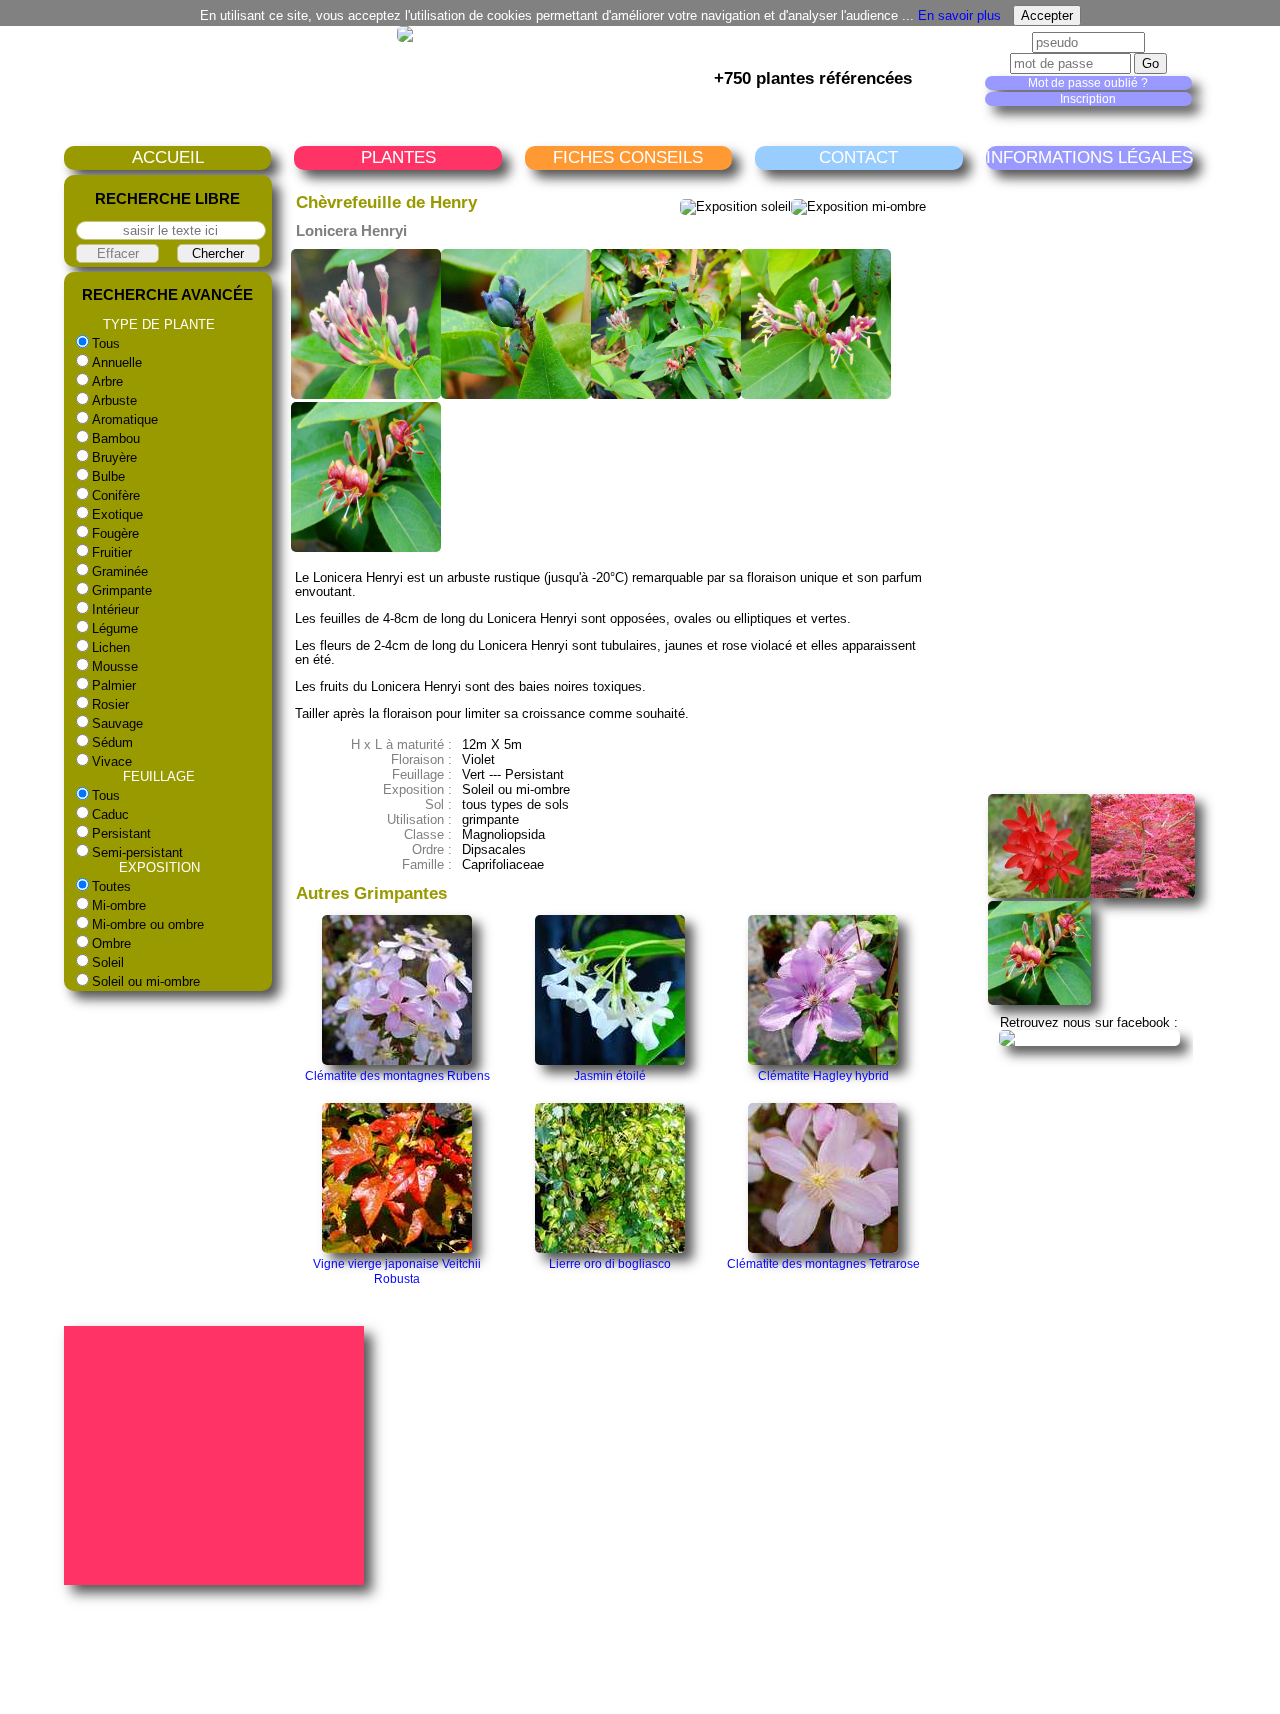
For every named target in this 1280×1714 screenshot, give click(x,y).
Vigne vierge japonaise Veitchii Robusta (397, 1271)
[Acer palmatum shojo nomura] (1143, 893)
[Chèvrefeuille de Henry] (366, 394)
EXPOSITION (159, 867)
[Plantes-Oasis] (1089, 1037)
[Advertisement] (1134, 482)
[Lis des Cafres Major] (1040, 893)
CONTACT (858, 157)
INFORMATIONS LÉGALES (1089, 157)
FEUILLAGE (159, 776)
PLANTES (398, 157)
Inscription (1088, 99)
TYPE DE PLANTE (159, 324)
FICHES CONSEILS (628, 157)
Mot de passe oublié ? (1088, 83)
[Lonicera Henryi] (1040, 1000)
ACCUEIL (168, 157)
